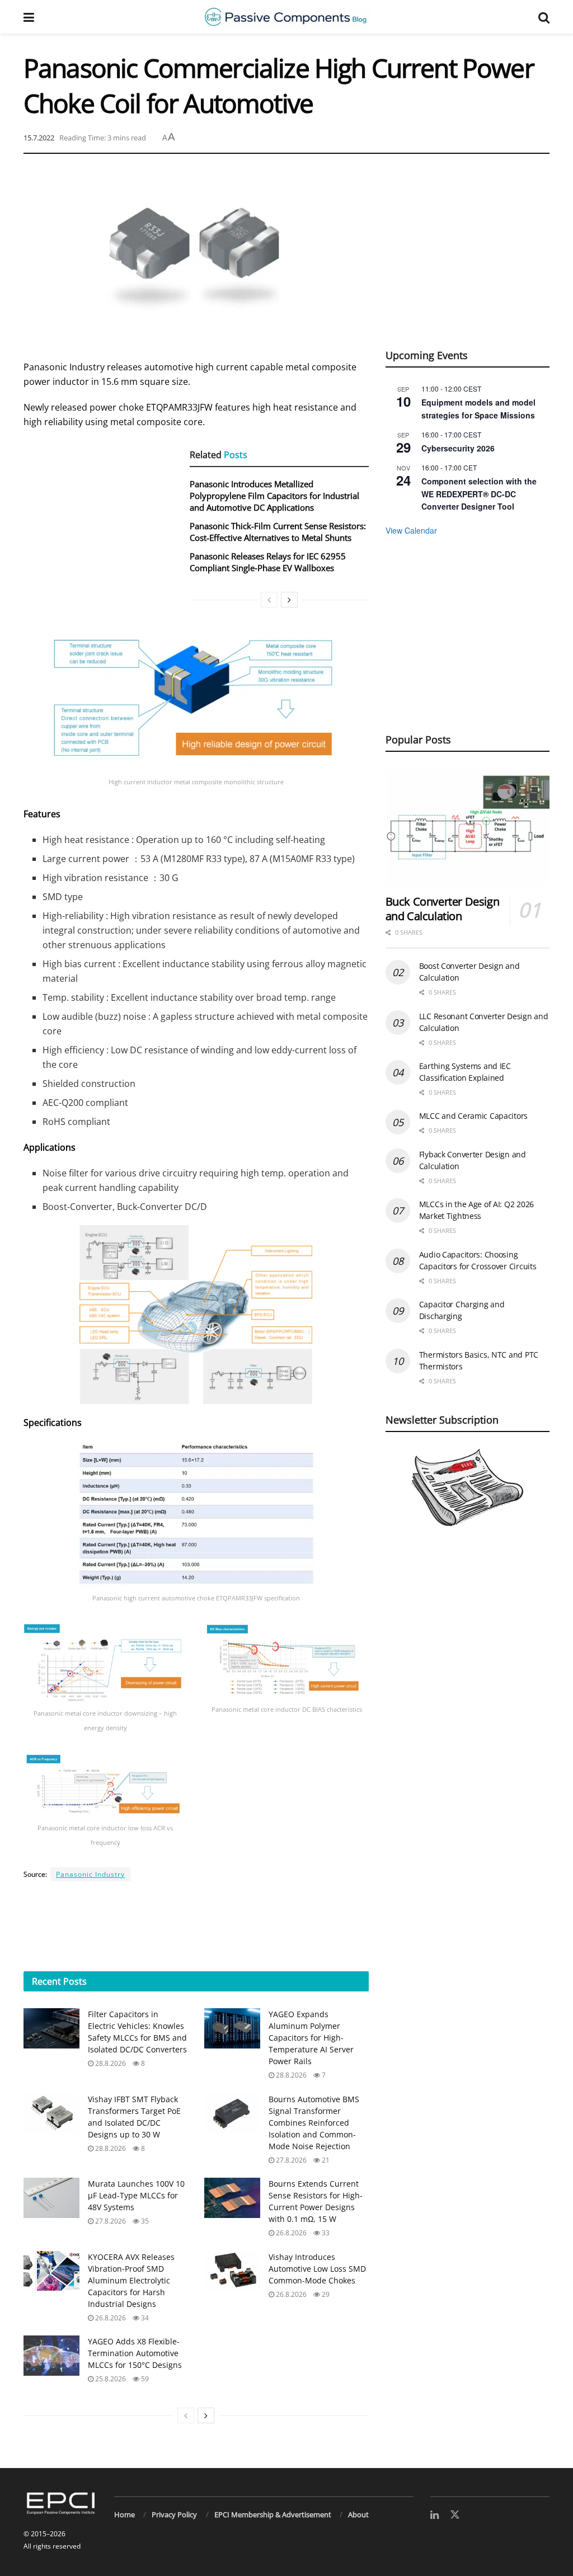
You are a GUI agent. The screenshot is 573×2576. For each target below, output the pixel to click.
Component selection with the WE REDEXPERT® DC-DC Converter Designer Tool (479, 494)
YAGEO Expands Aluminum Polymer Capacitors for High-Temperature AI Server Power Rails (311, 2038)
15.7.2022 (39, 138)
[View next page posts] (206, 2415)
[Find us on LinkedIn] (435, 2515)
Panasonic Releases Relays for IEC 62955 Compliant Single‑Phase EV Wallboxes (268, 562)
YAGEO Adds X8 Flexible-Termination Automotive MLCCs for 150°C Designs (135, 2353)
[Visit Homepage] (286, 17)
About (358, 2514)
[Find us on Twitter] (455, 2515)
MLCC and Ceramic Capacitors (473, 1116)
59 (144, 2379)
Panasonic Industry (90, 1874)
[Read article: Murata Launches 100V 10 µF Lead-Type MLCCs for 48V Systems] (51, 2198)
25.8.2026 (110, 2379)
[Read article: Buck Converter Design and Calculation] (468, 827)
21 (325, 2160)
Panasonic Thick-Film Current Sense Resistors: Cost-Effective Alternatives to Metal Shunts (278, 532)
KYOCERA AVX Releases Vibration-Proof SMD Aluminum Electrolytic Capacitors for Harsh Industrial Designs (131, 2280)
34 (144, 2318)
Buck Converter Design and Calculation (443, 909)
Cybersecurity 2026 (458, 448)
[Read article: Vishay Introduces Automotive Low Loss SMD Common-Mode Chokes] (232, 2271)
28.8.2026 (110, 2063)
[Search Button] (544, 17)
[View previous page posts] (186, 2415)
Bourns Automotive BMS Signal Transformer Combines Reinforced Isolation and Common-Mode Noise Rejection (314, 2123)
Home (125, 2514)
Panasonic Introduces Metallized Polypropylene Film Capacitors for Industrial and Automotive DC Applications (274, 496)
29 (325, 2294)
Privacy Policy (174, 2514)
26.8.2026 (290, 2233)
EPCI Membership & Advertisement (273, 2514)
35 (144, 2221)
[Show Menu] (29, 17)
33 (325, 2233)
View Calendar (411, 530)
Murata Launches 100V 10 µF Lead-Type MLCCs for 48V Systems (136, 2195)
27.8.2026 (290, 2160)
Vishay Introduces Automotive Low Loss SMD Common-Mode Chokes (317, 2269)
